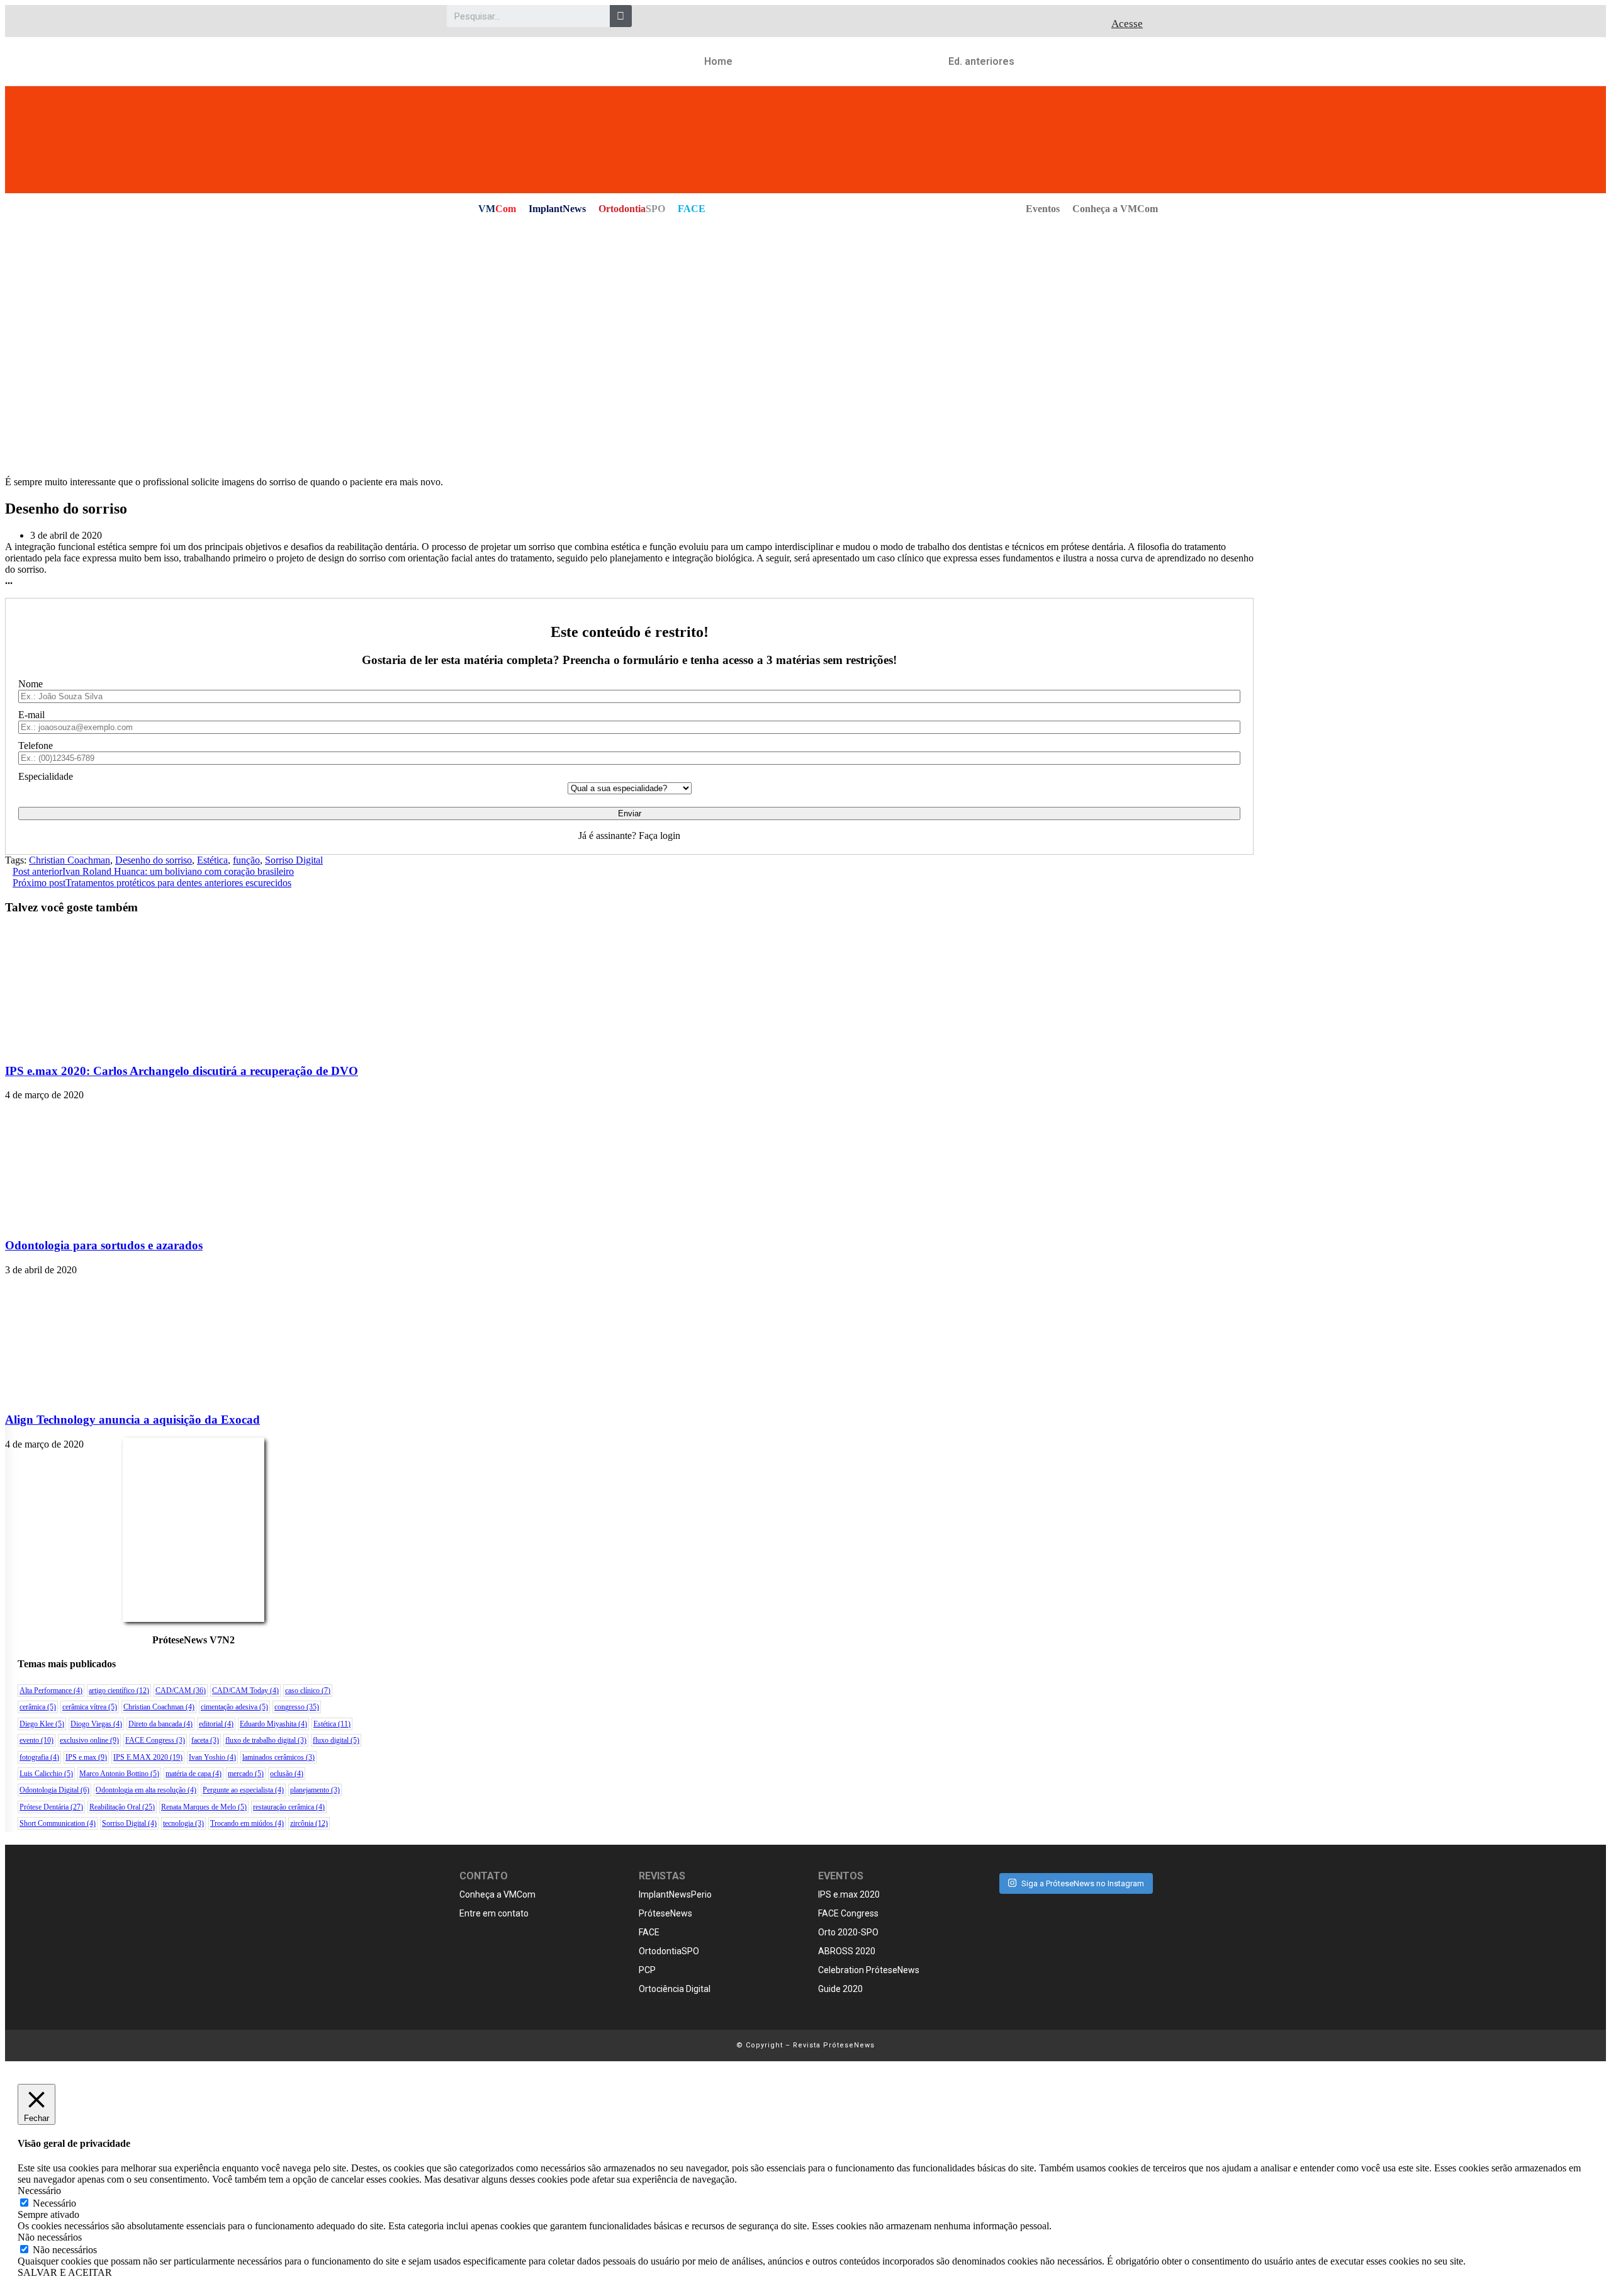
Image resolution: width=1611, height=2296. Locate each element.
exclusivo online (89, 1740)
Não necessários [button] (50, 2237)
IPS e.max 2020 (849, 1894)
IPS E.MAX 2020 (148, 1757)
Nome (31, 684)
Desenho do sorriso (154, 860)
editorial (216, 1724)
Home (718, 61)
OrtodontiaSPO (669, 1951)
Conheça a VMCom (1115, 209)
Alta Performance (51, 1691)
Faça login (660, 836)
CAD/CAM (181, 1691)
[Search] (621, 16)
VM (497, 209)
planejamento (315, 1790)
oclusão (287, 1774)
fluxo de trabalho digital (266, 1740)
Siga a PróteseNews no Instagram (1083, 1883)
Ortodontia (632, 209)
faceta (205, 1740)
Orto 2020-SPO (848, 1932)
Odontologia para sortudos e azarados (104, 1245)
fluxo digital (336, 1740)
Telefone (36, 746)
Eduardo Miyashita (273, 1724)
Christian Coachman (70, 860)
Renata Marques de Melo (204, 1807)
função (246, 860)
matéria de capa (194, 1774)
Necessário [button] (39, 2191)
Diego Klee (42, 1724)
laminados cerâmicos (278, 1757)
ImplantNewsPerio (675, 1894)
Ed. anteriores (981, 61)
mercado (246, 1774)
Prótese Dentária (51, 1807)
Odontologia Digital (54, 1790)
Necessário (54, 2203)
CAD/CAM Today (245, 1691)
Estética (212, 860)
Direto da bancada (160, 1724)
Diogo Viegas (96, 1724)
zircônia (309, 1823)
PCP (647, 1970)
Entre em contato (494, 1913)
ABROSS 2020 (847, 1951)
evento (36, 1740)
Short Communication (58, 1823)
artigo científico (119, 1691)
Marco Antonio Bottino (119, 1774)
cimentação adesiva (234, 1707)
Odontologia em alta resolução (146, 1790)
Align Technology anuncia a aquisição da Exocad (132, 1420)
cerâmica (38, 1707)
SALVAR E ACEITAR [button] (65, 2272)
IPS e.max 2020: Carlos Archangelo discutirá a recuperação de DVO (182, 1071)
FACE (692, 209)
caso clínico (308, 1691)
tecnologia (183, 1823)
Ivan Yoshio (212, 1757)
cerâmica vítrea (90, 1707)
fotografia (39, 1757)
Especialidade (46, 776)
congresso (297, 1707)
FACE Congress (155, 1740)
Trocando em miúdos (247, 1823)
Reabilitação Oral (122, 1807)
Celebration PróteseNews (869, 1970)
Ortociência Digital (675, 1989)
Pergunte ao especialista (243, 1790)
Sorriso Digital (294, 860)
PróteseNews (665, 1913)
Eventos (1043, 209)
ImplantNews (557, 209)
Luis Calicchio (46, 1774)
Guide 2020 (840, 1989)
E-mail (31, 715)
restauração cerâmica (289, 1807)
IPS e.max (86, 1757)
